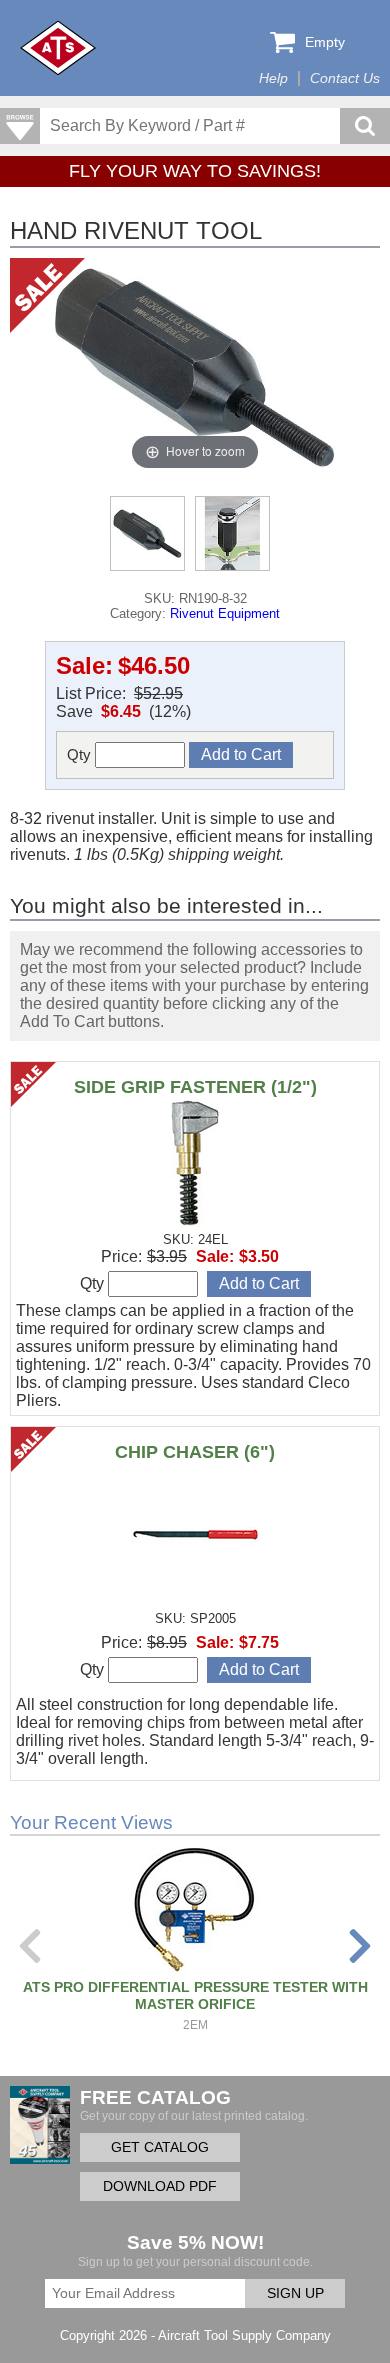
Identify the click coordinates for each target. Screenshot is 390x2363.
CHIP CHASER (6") (195, 1452)
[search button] (365, 126)
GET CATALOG (160, 2147)
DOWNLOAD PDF (160, 2186)
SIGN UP (295, 2293)
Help (273, 78)
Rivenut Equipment (225, 613)
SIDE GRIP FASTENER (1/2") (195, 1087)
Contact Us (345, 78)
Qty (81, 754)
